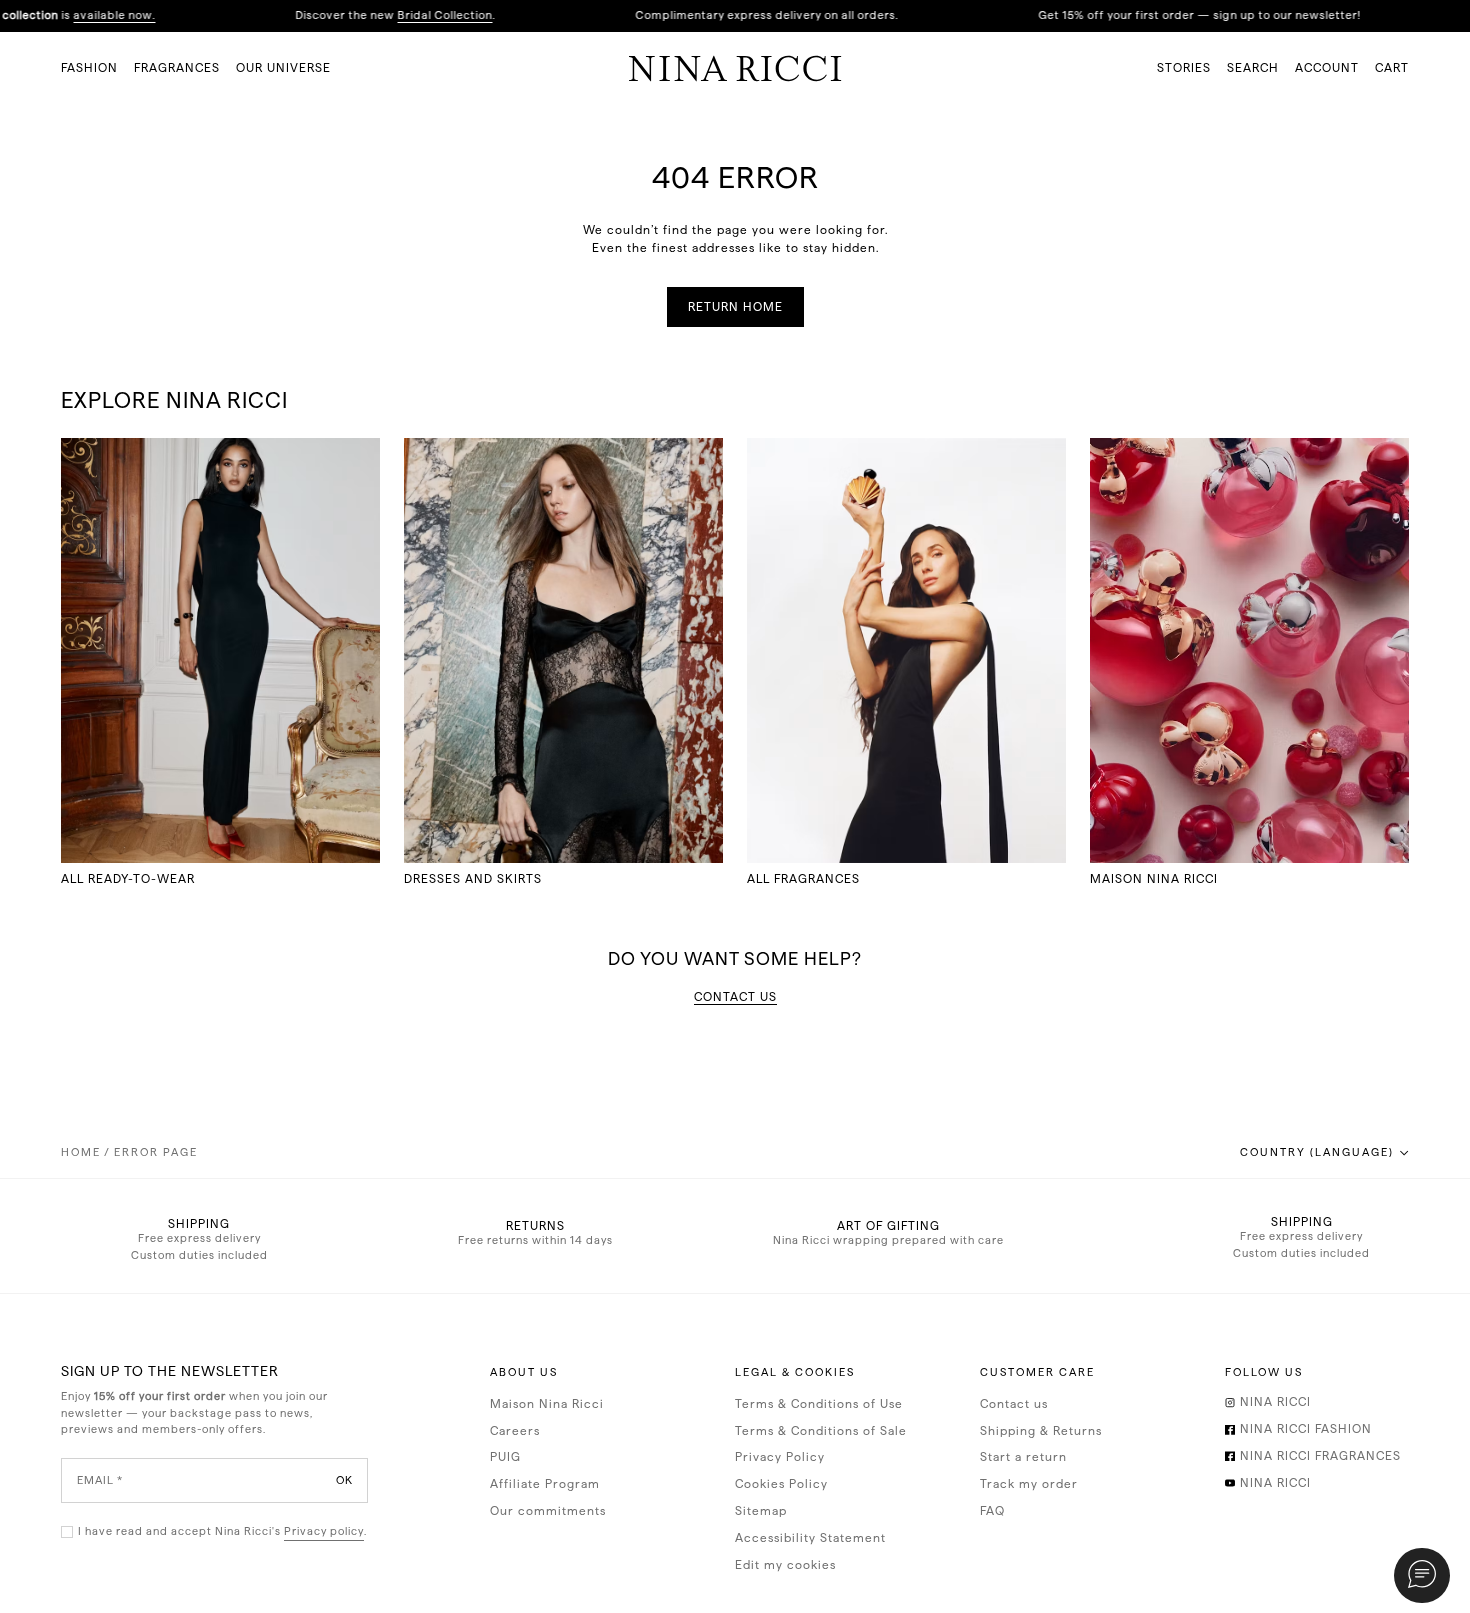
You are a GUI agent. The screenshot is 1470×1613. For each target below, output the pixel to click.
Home (81, 1152)
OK (344, 1479)
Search (1253, 68)
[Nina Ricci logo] (735, 68)
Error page (156, 1152)
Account (1327, 68)
